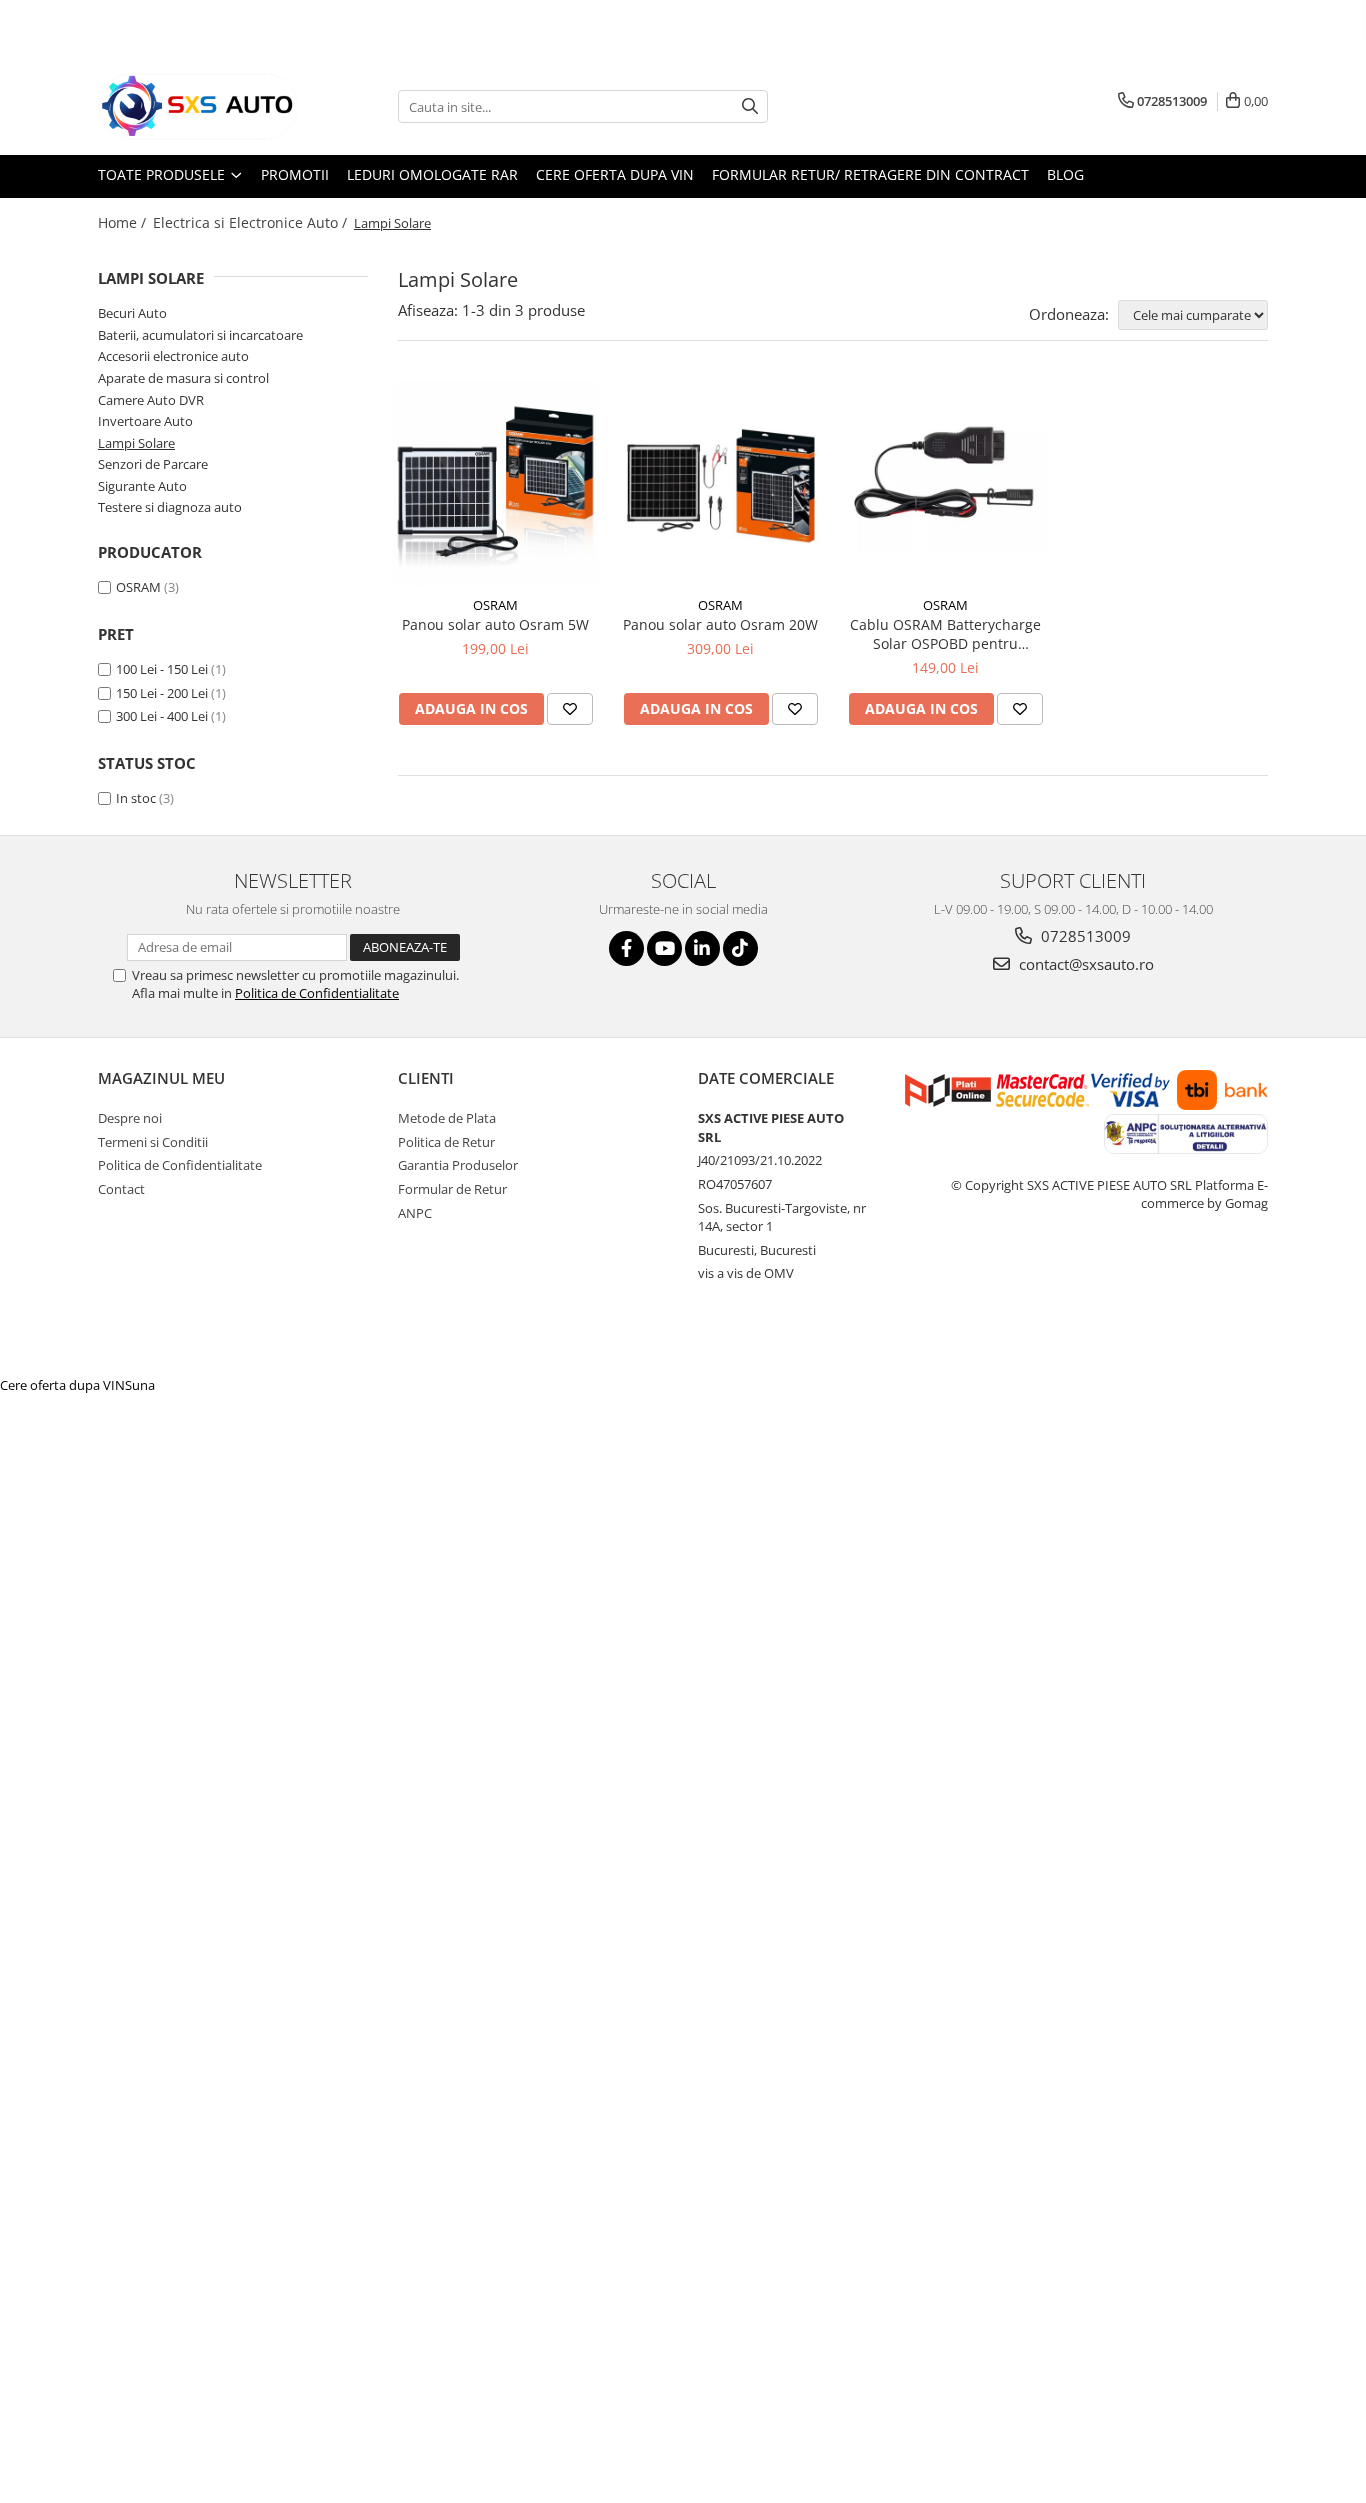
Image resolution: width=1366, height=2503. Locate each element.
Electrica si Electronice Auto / (252, 222)
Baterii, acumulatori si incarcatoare (200, 335)
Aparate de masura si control (183, 378)
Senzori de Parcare (153, 464)
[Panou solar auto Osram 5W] (495, 483)
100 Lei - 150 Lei (162, 669)
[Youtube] (664, 948)
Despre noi (130, 1118)
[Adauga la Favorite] (570, 709)
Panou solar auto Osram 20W (720, 624)
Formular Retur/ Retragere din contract (870, 174)
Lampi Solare (136, 443)
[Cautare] (750, 106)
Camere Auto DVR (151, 400)
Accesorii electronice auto (173, 356)
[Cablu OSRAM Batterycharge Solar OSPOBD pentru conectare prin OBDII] (945, 483)
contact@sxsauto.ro (1084, 964)
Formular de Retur (452, 1189)
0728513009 (1084, 936)
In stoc (136, 798)
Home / (124, 222)
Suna (140, 1385)
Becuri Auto (132, 313)
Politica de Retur (446, 1142)
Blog (1065, 174)
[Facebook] (626, 948)
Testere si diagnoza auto (170, 507)
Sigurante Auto (142, 486)
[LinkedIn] (702, 948)
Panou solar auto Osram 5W (495, 624)
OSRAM (138, 587)
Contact (121, 1189)
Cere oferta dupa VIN (615, 174)
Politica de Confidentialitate (317, 993)
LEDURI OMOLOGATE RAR (432, 174)
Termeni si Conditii (153, 1142)
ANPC (415, 1213)
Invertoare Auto (145, 421)
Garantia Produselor (458, 1165)
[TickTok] (740, 948)
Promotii (295, 174)
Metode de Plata (447, 1118)
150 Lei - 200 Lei (162, 693)
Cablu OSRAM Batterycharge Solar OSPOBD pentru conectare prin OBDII (945, 634)
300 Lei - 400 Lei (162, 716)
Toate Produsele (163, 174)
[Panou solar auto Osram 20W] (720, 483)
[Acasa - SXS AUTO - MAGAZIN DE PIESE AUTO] (198, 106)
